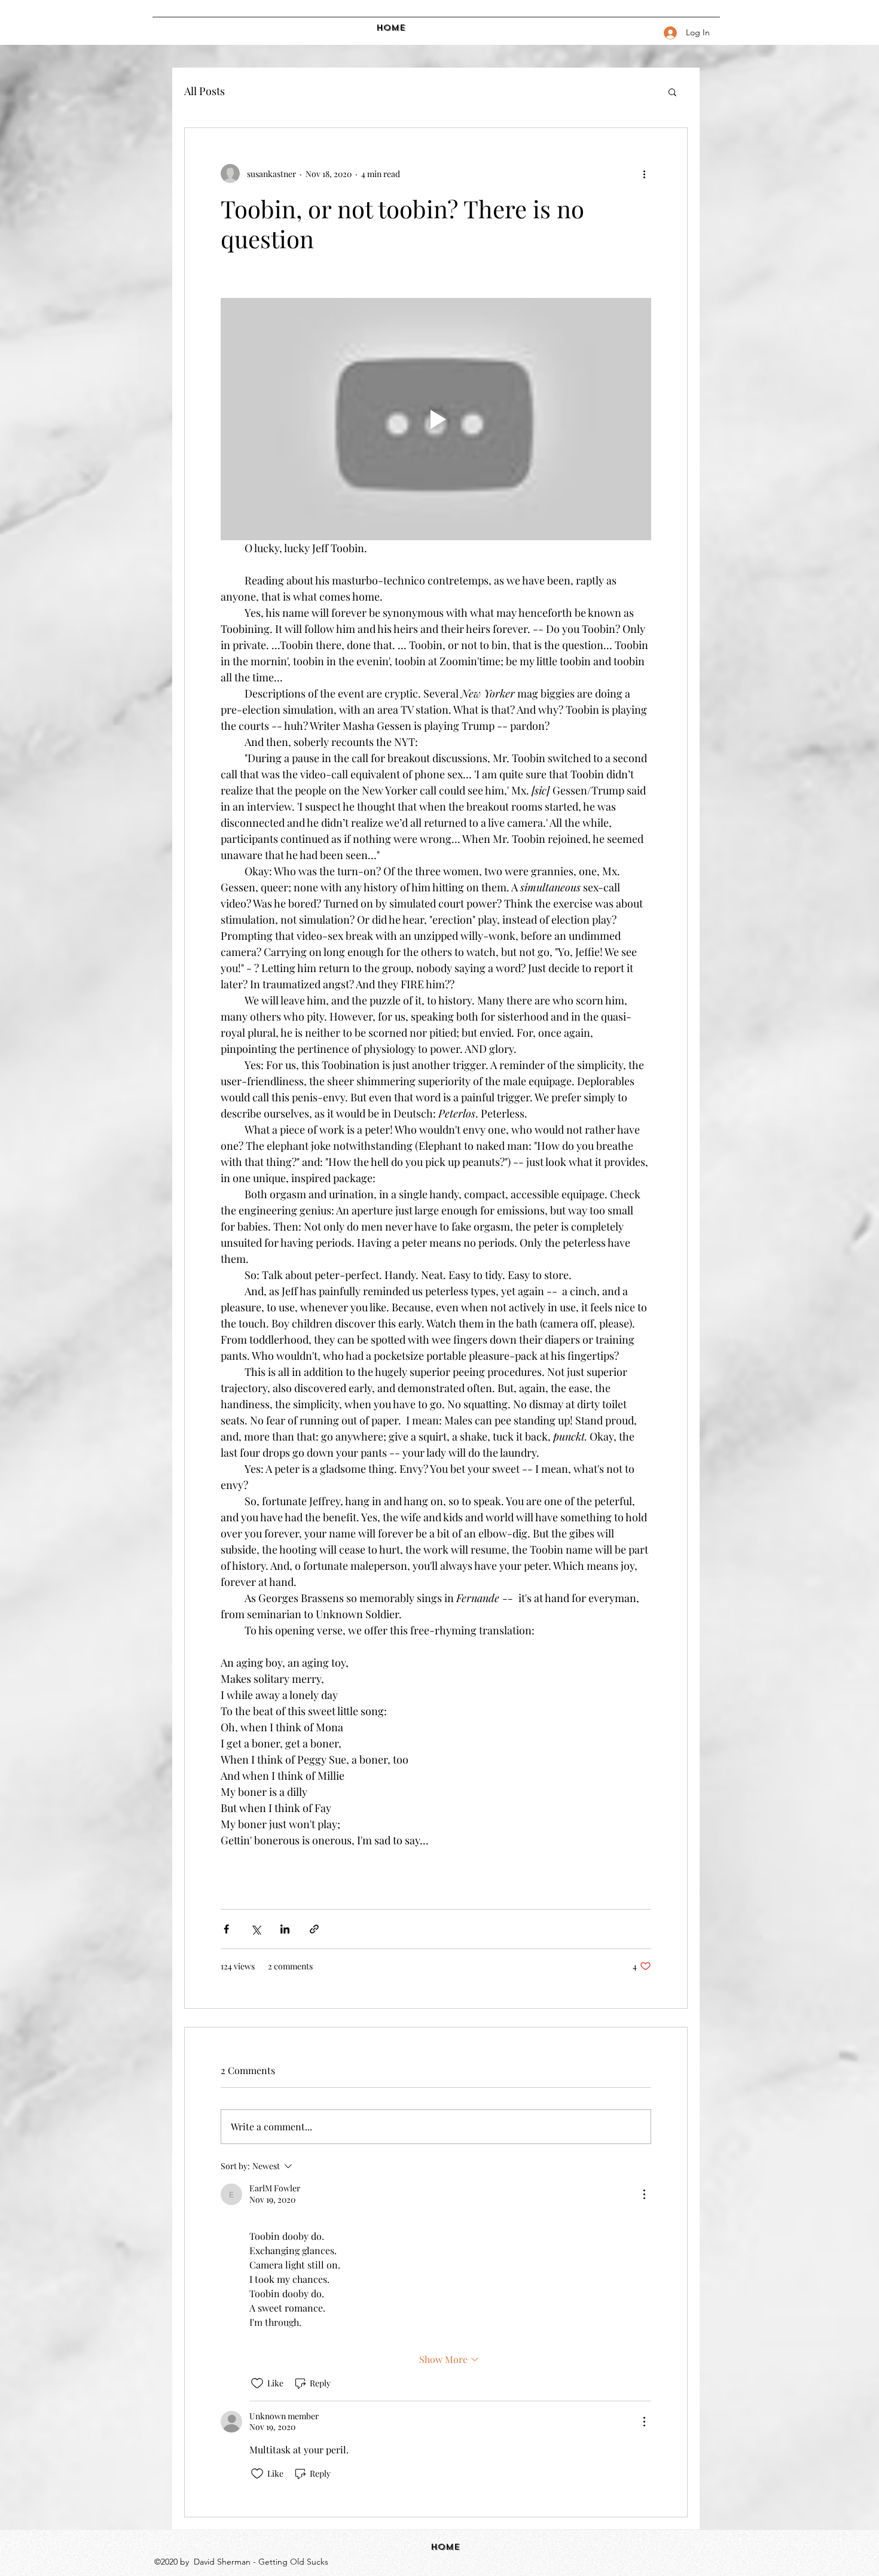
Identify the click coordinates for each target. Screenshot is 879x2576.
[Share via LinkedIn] (285, 1929)
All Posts (205, 91)
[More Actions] (644, 2194)
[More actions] (644, 173)
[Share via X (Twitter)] (256, 1929)
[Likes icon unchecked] (257, 2383)
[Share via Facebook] (226, 1929)
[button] (672, 92)
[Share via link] (314, 1929)
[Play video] (436, 419)
